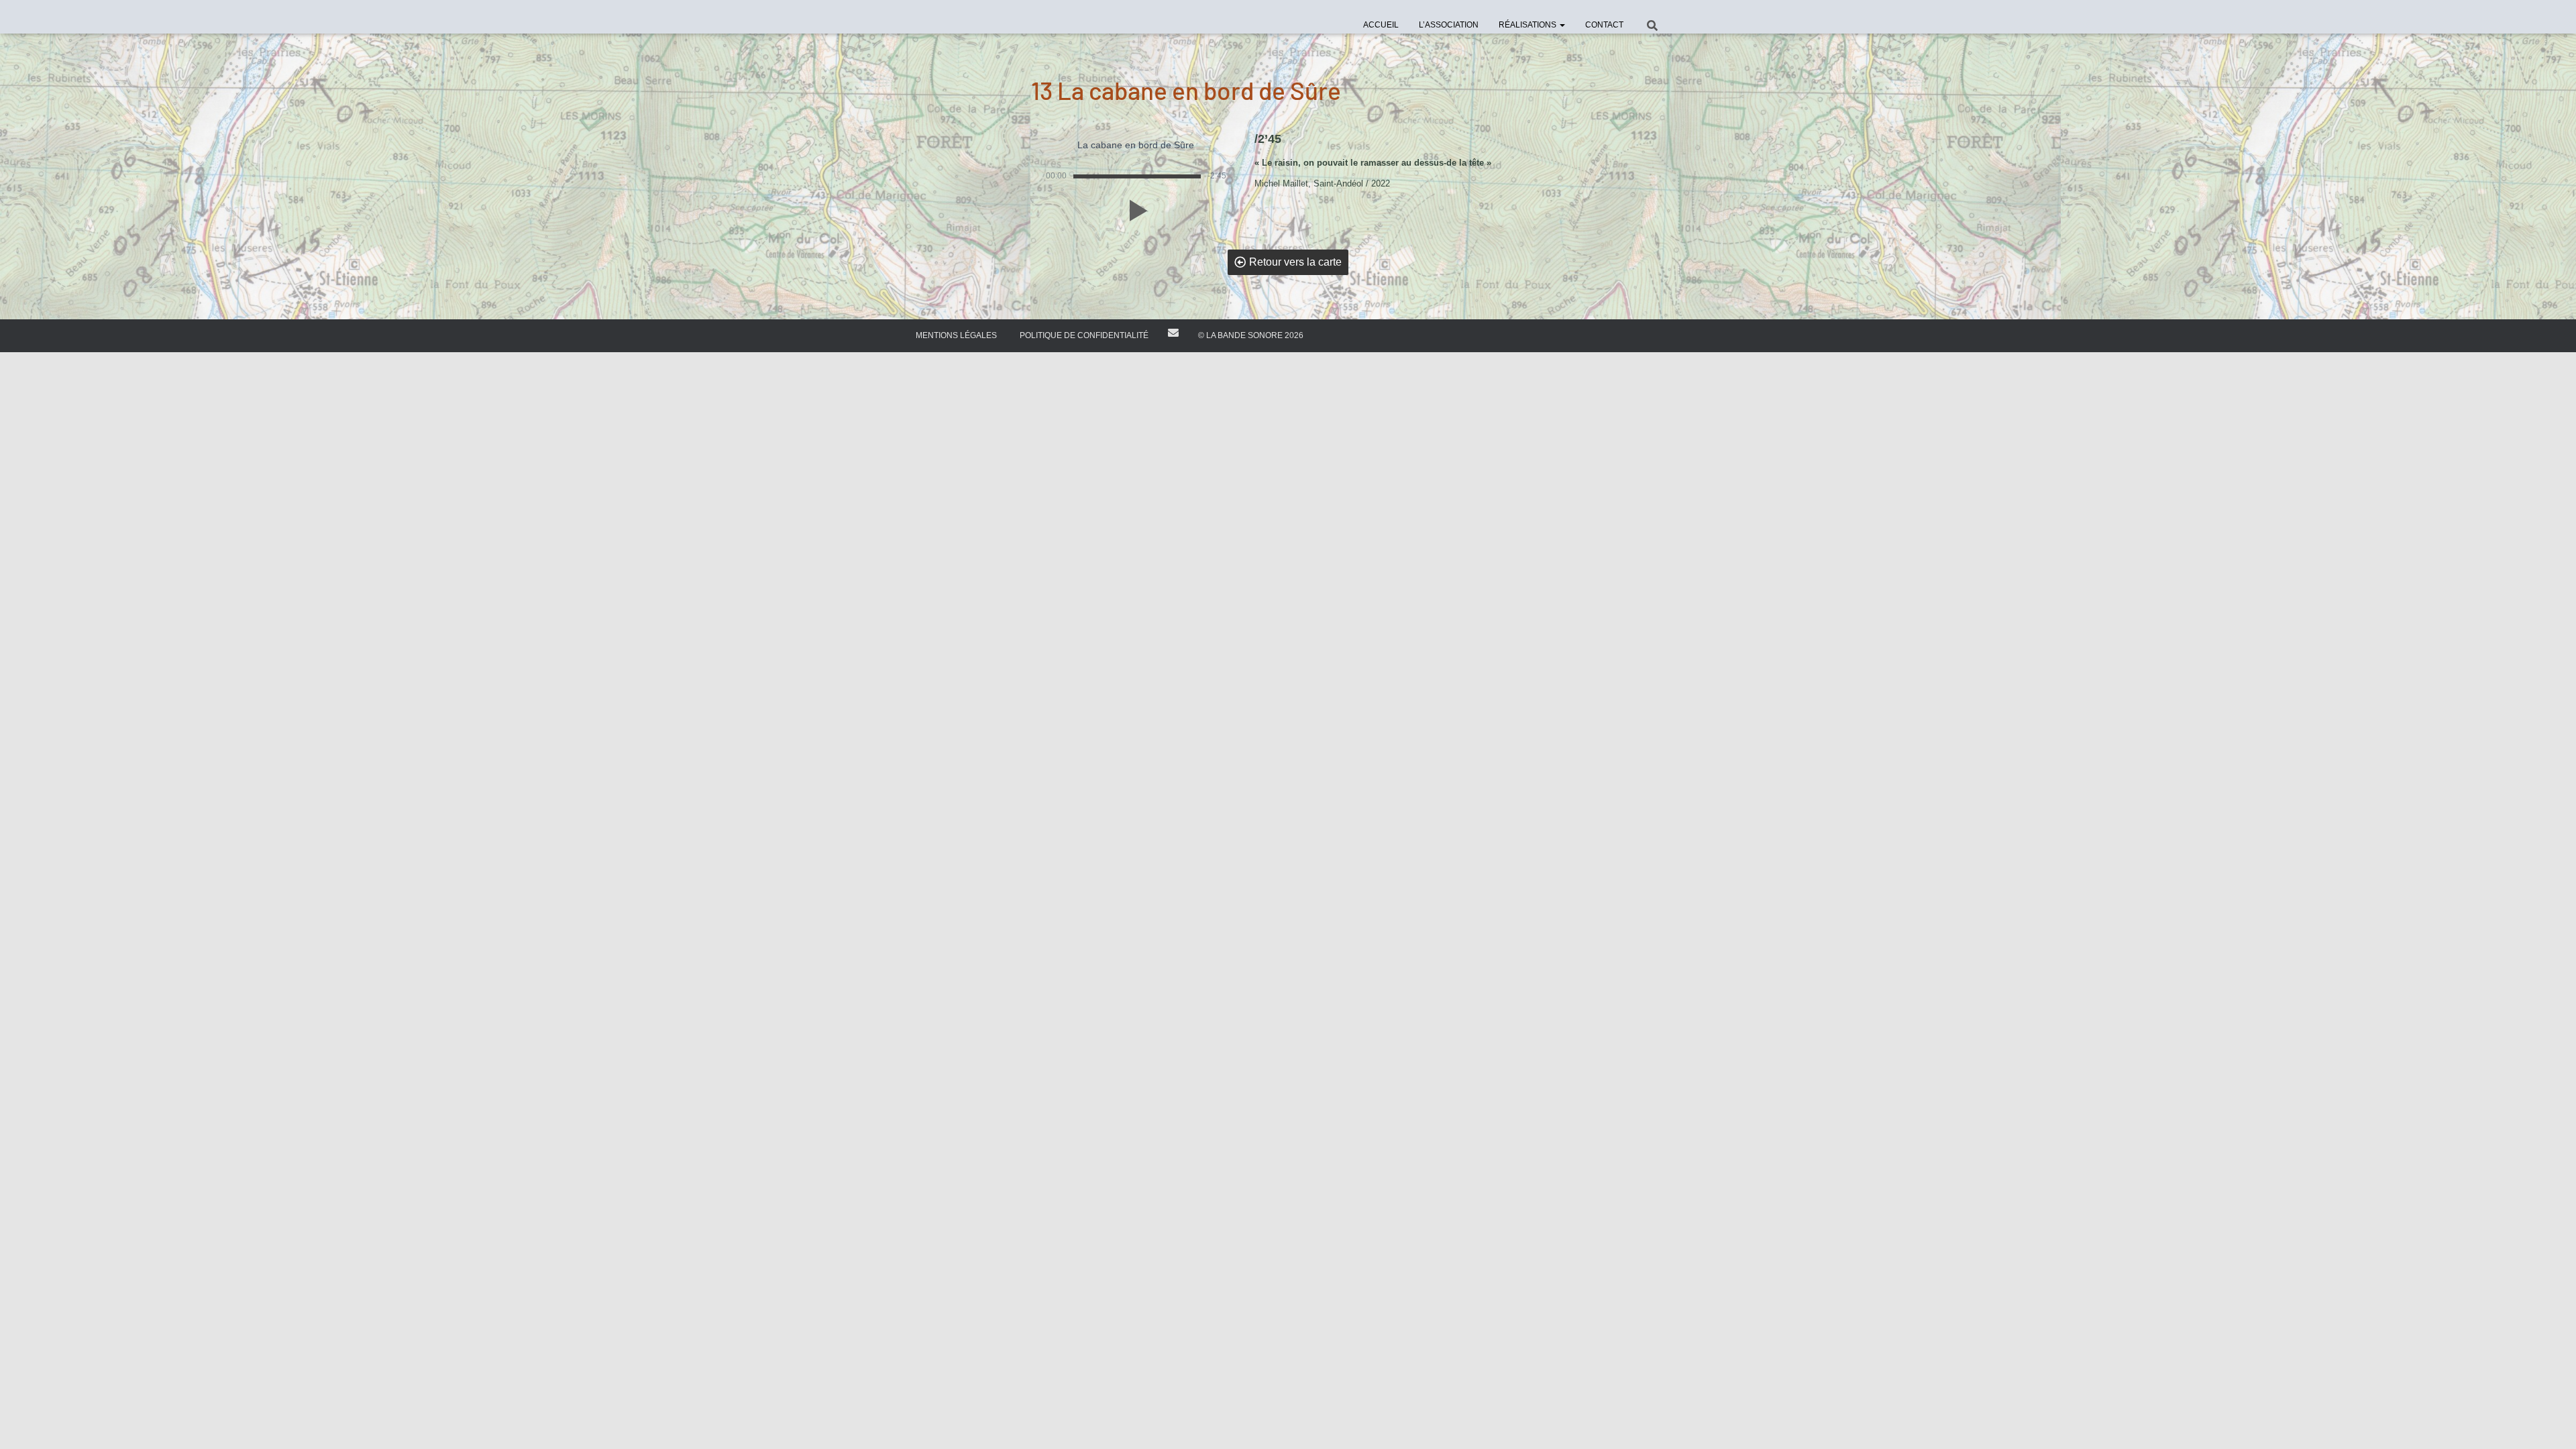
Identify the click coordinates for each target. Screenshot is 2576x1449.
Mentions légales (956, 335)
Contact (1604, 25)
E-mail (1173, 333)
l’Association (1449, 25)
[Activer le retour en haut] (2550, 1422)
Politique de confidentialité (1084, 335)
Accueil (1381, 25)
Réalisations (1528, 25)
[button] (1562, 25)
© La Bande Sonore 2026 (1251, 335)
